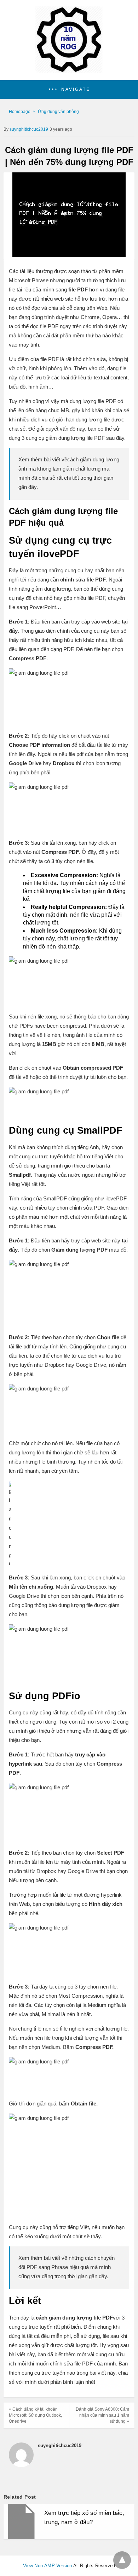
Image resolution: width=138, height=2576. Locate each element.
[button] (69, 90)
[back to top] (122, 2560)
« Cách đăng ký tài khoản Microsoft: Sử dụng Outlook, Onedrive (35, 2415)
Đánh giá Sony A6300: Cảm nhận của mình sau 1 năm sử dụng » (102, 2415)
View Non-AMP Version (48, 2566)
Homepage (20, 112)
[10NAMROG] (69, 71)
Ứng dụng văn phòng (58, 112)
